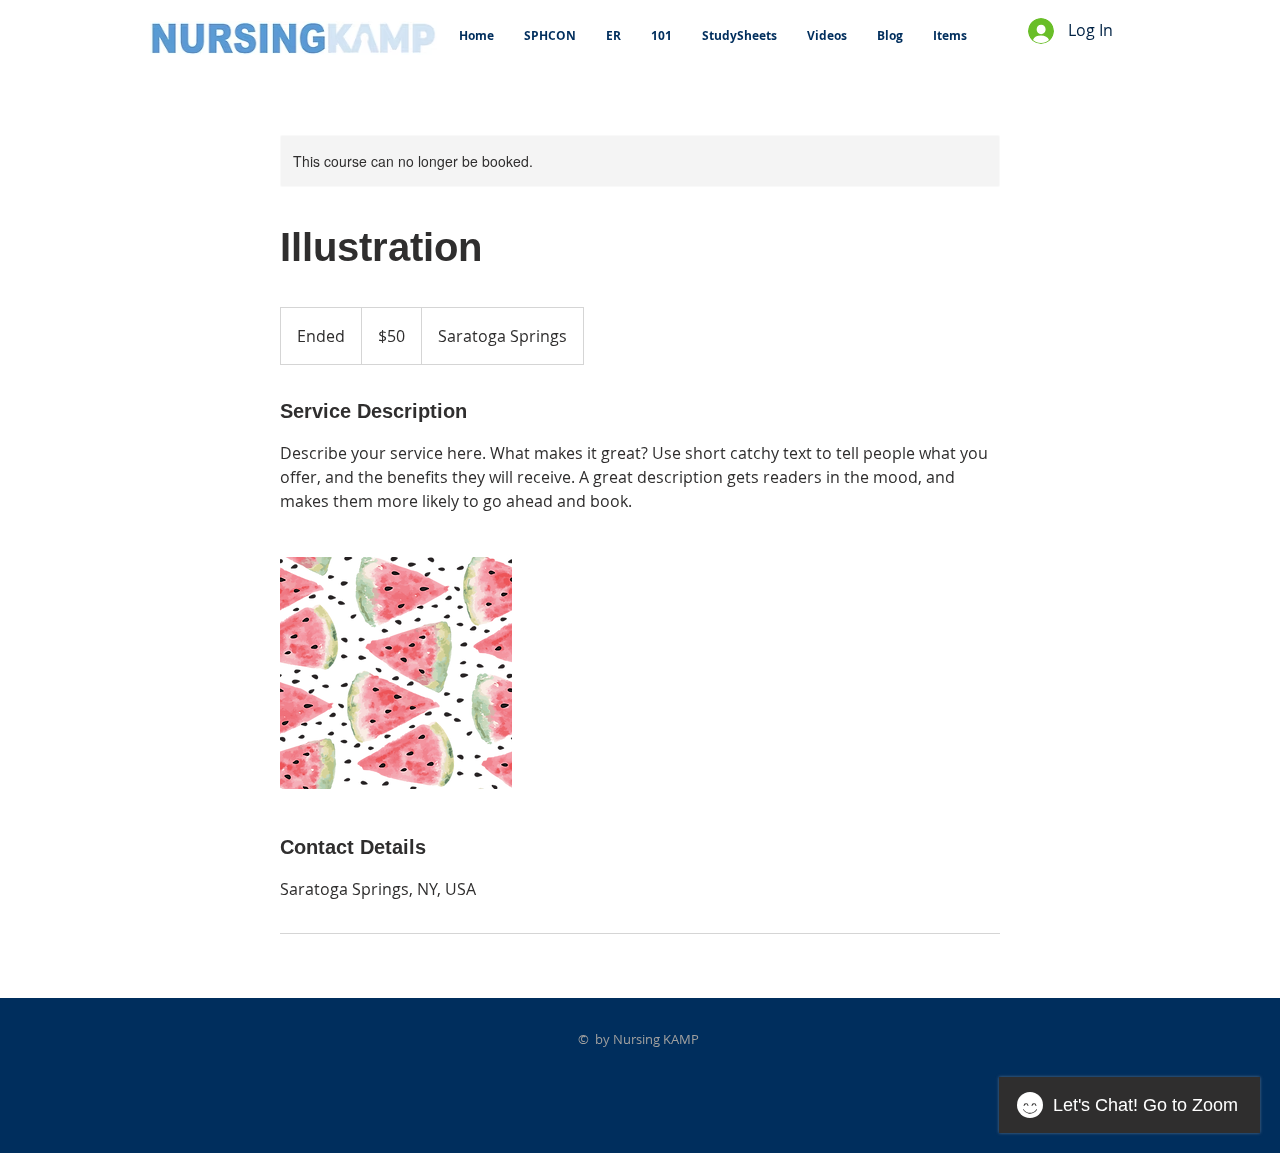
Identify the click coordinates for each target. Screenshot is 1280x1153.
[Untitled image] (396, 673)
